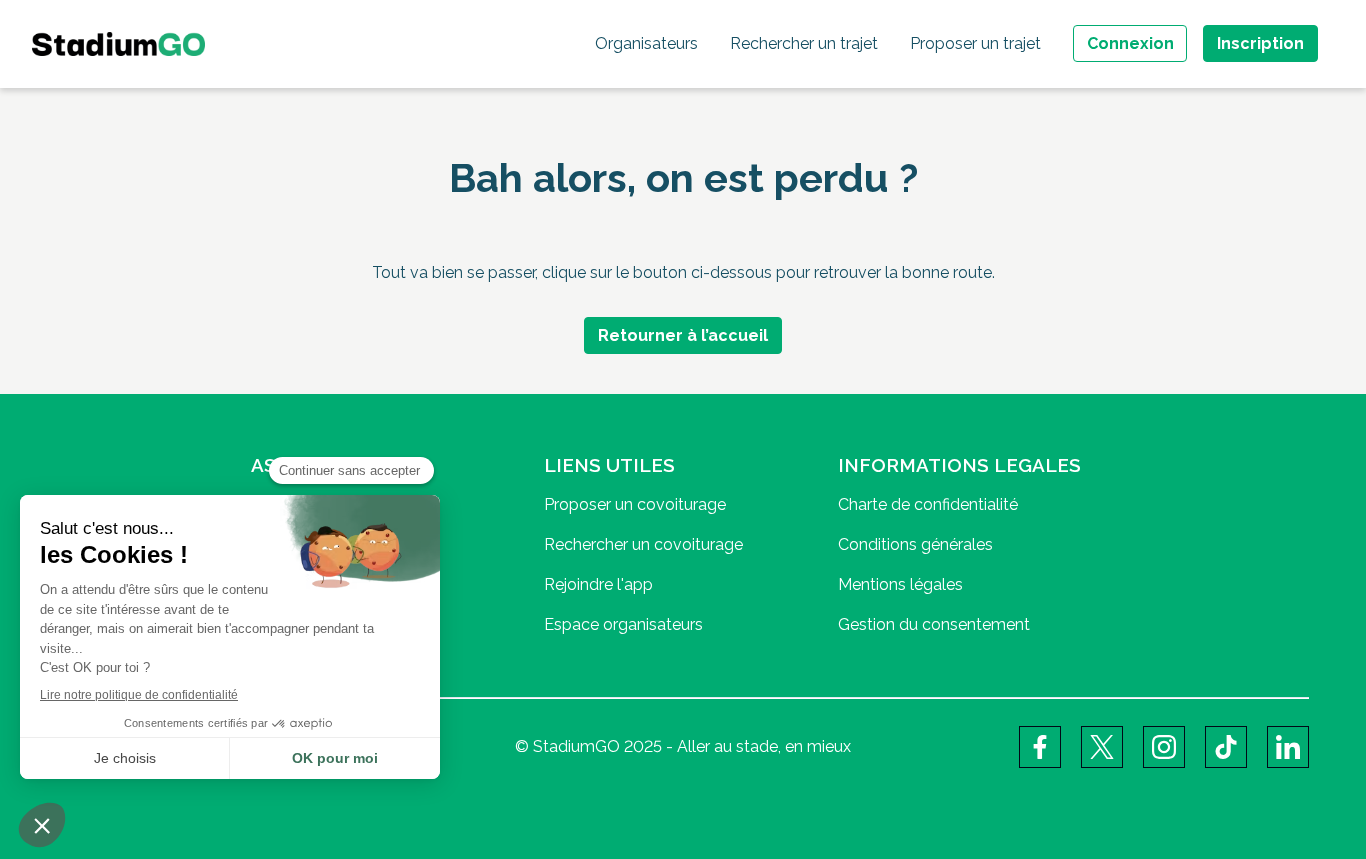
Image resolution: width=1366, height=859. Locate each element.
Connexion (1130, 43)
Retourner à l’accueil (683, 335)
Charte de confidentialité (928, 504)
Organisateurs (646, 43)
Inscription (1260, 43)
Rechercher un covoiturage (643, 544)
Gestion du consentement (934, 624)
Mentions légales (900, 584)
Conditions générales (915, 544)
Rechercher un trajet (804, 43)
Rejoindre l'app (598, 584)
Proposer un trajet (975, 43)
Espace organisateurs (623, 624)
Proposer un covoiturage (635, 504)
